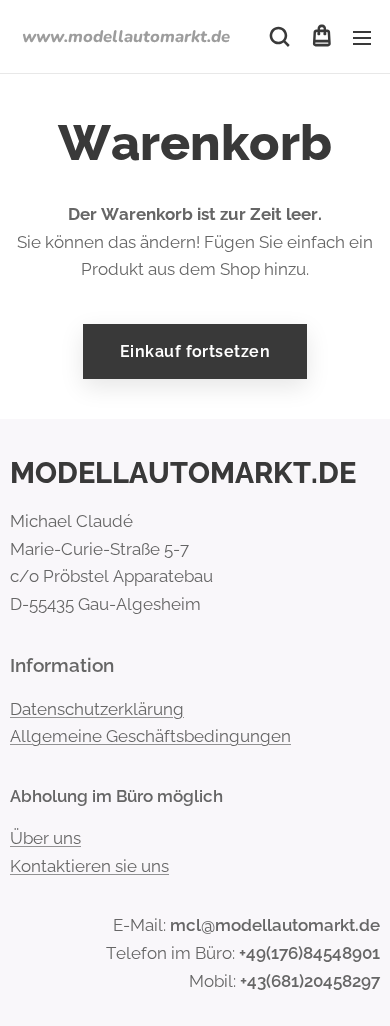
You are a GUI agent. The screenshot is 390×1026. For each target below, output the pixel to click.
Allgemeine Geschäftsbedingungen (150, 736)
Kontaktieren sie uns (89, 866)
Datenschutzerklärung (97, 709)
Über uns (45, 838)
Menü (362, 37)
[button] (279, 37)
